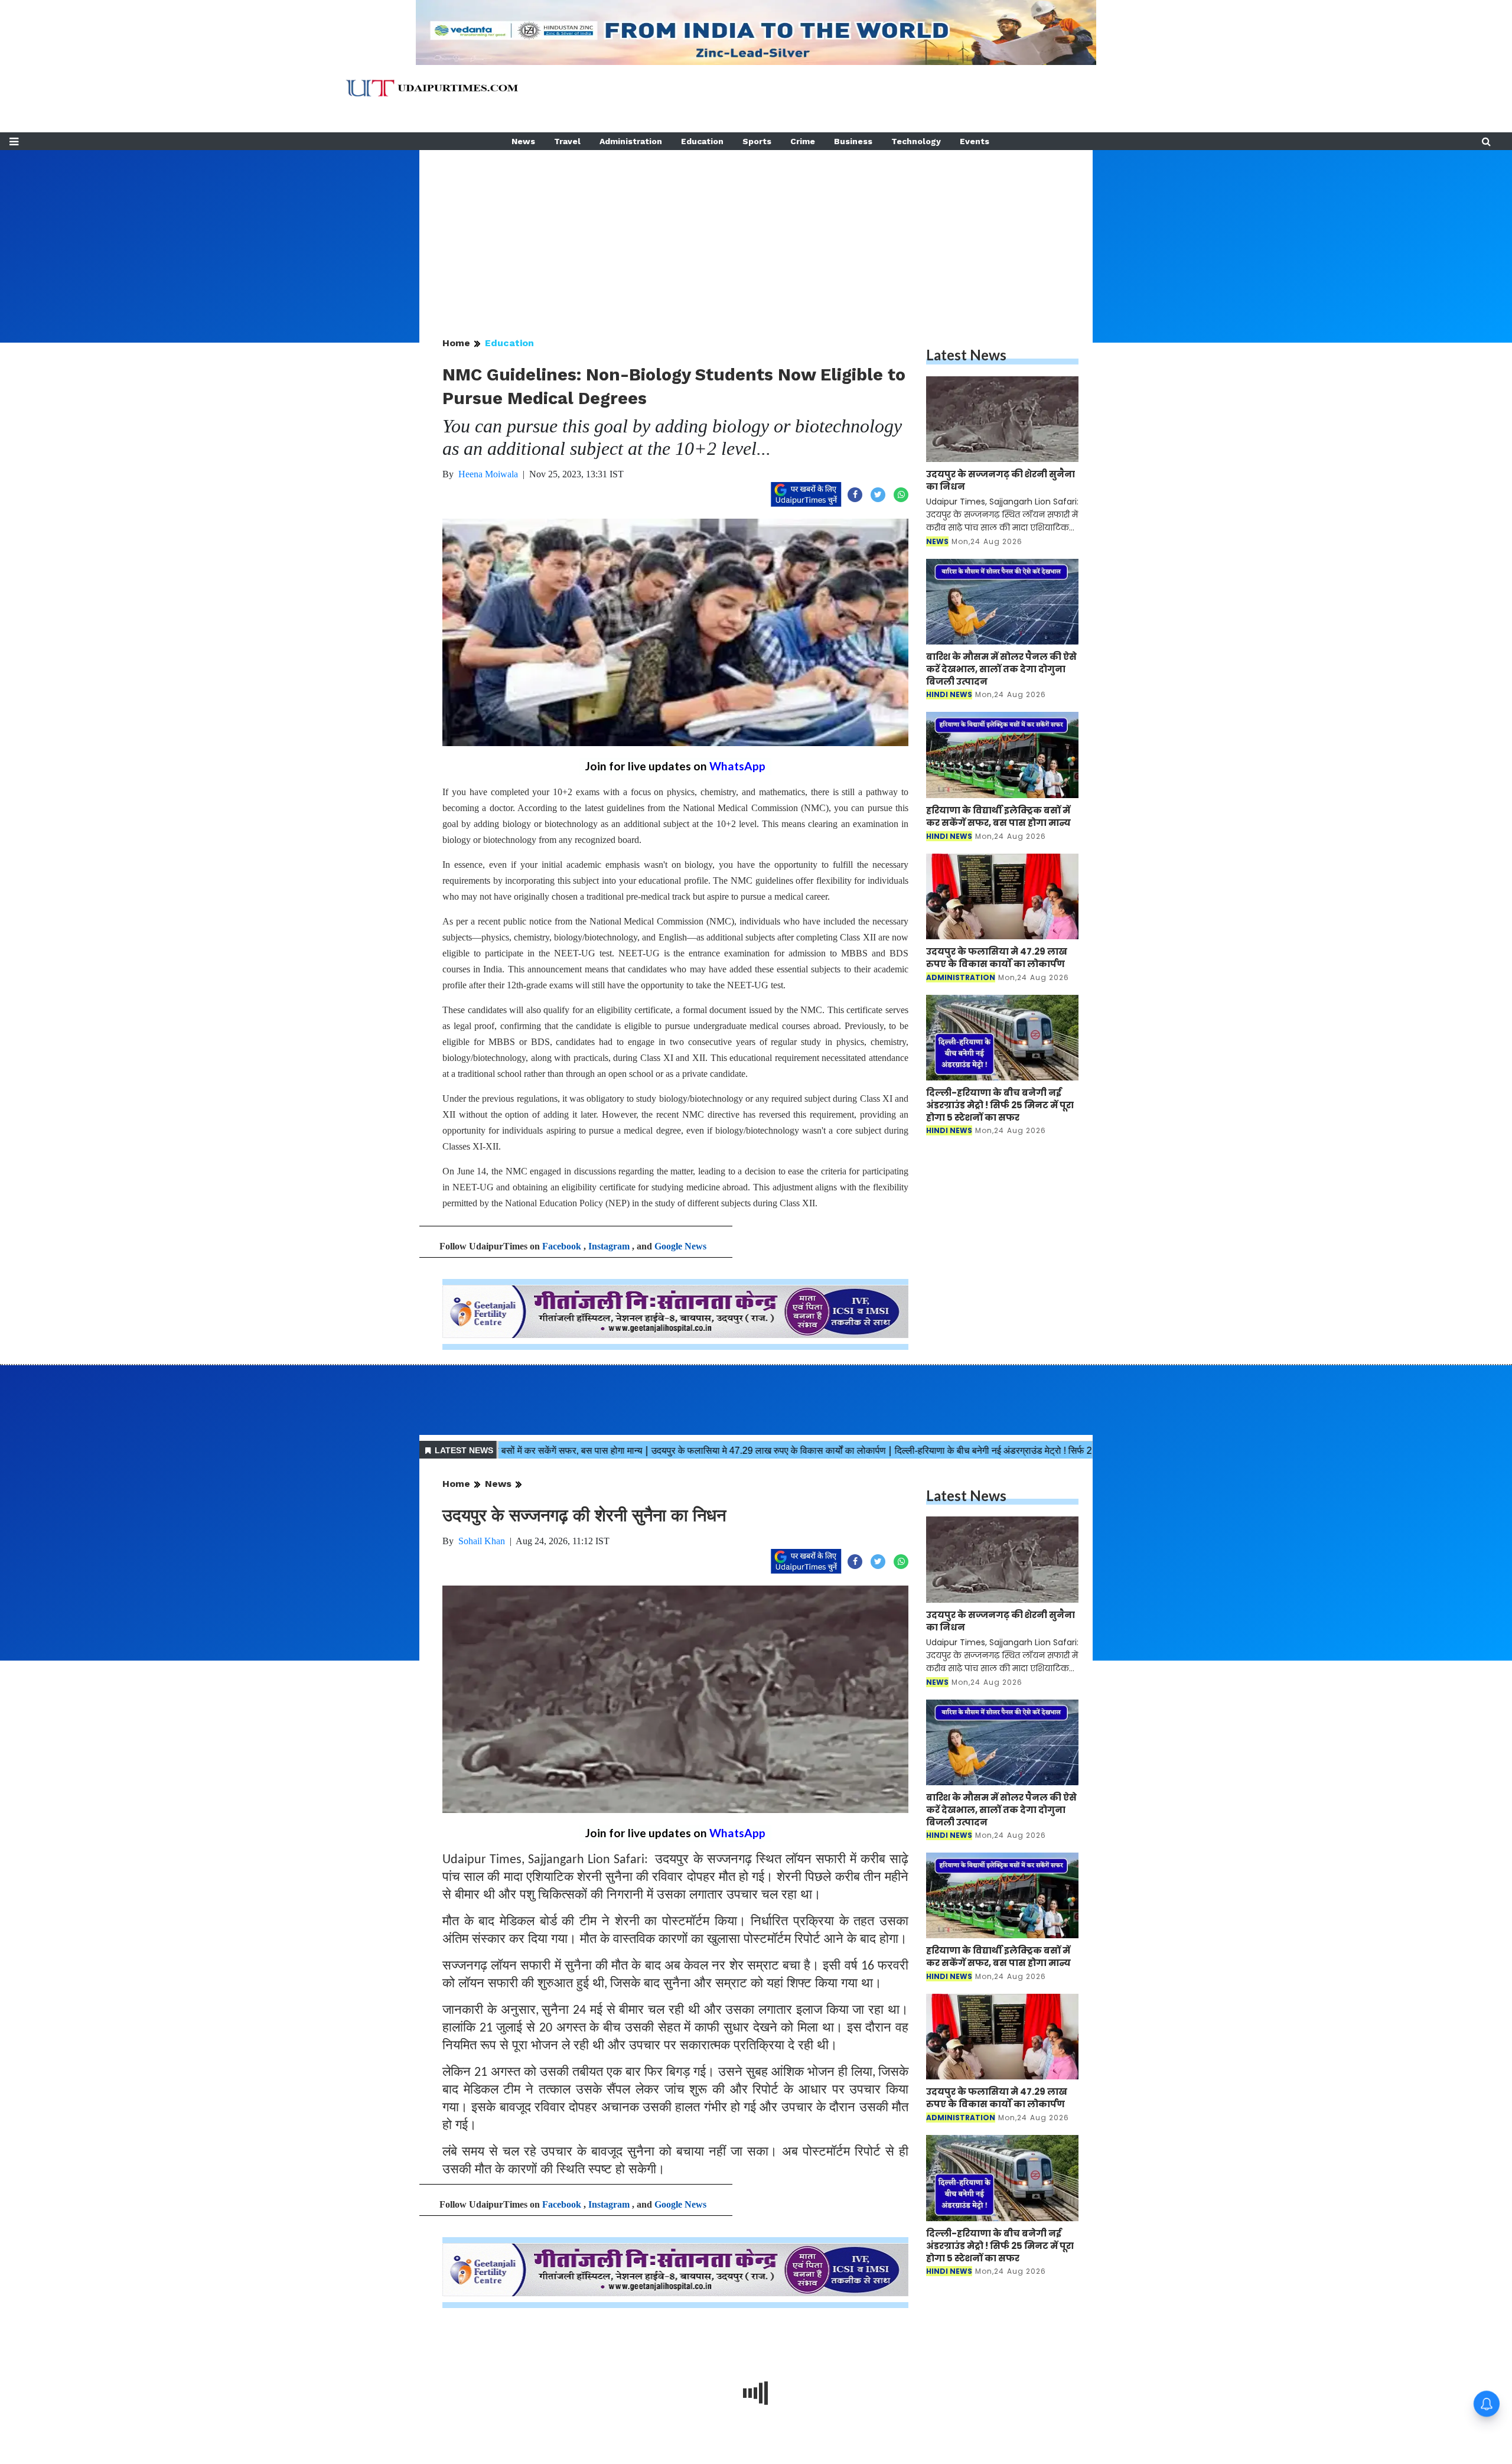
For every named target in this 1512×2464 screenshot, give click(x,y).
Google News (680, 1246)
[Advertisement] (756, 233)
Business (853, 141)
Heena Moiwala (488, 474)
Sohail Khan (482, 1541)
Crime (803, 141)
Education (702, 141)
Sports (757, 141)
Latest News (966, 355)
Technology (916, 141)
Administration (631, 141)
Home (456, 343)
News (523, 141)
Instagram (609, 1246)
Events (975, 141)
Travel (567, 141)
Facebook (562, 1246)
